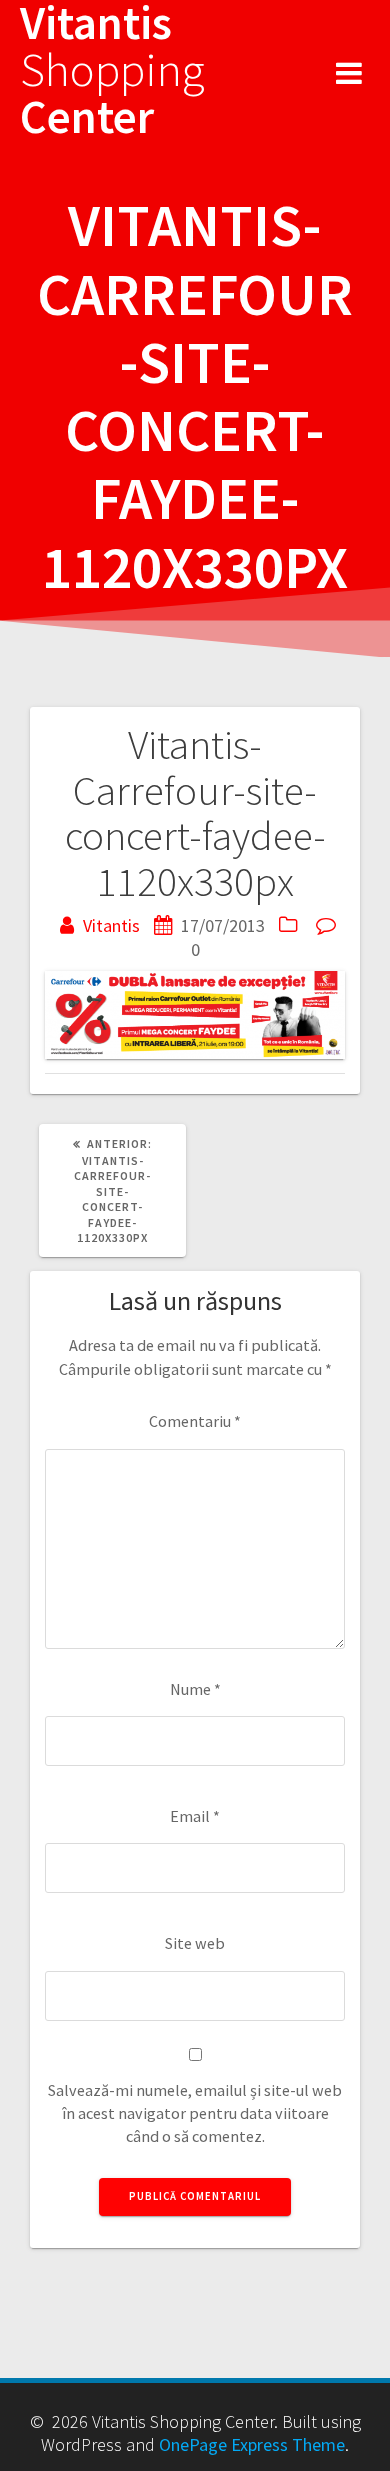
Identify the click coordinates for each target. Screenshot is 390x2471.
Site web (195, 1943)
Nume (195, 1689)
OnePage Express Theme (252, 2444)
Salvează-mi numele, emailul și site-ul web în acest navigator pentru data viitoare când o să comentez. (195, 2113)
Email (195, 1816)
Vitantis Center (112, 70)
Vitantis (111, 925)
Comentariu (195, 1421)
